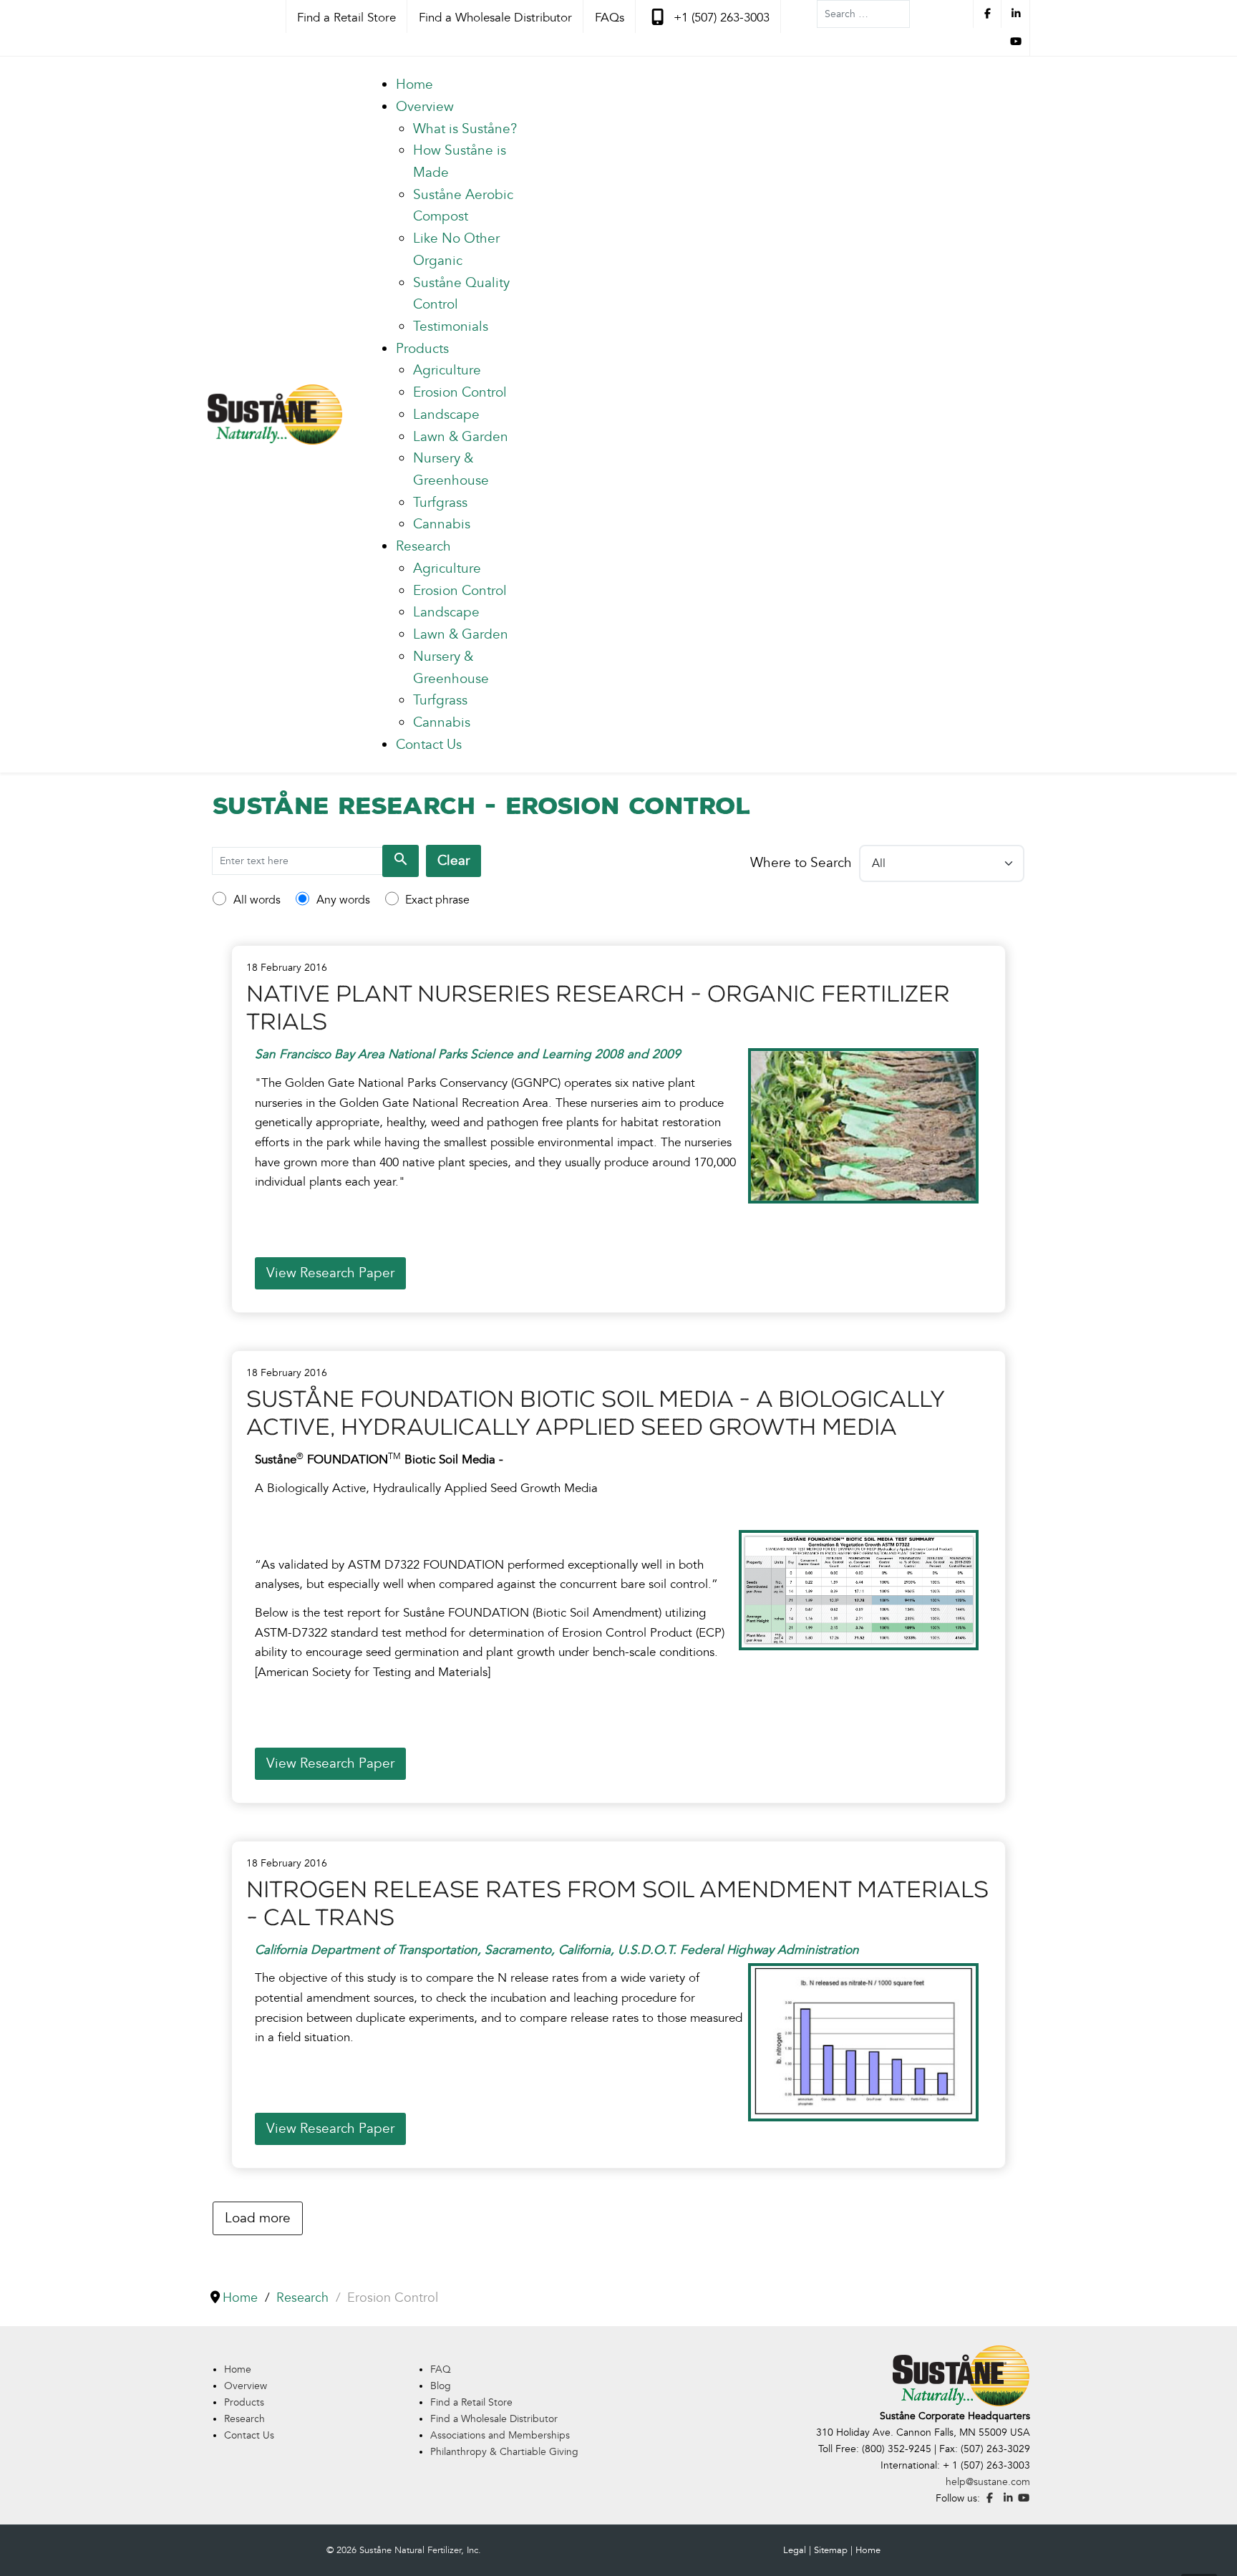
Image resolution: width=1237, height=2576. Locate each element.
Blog (441, 2386)
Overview (246, 2386)
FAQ (441, 2369)
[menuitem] (414, 84)
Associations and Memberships (500, 2435)
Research (244, 2419)
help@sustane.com (988, 2482)
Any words (343, 900)
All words (257, 900)
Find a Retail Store (471, 2402)
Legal (795, 2550)
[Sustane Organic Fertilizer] (275, 415)
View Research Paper (330, 1273)
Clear (453, 861)
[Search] (401, 861)
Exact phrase (437, 900)
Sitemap (831, 2550)
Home (238, 2369)
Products (244, 2402)
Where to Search (801, 863)
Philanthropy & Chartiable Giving (504, 2452)
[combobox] (863, 14)
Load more (258, 2218)
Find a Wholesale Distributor (494, 2419)
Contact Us (249, 2435)
